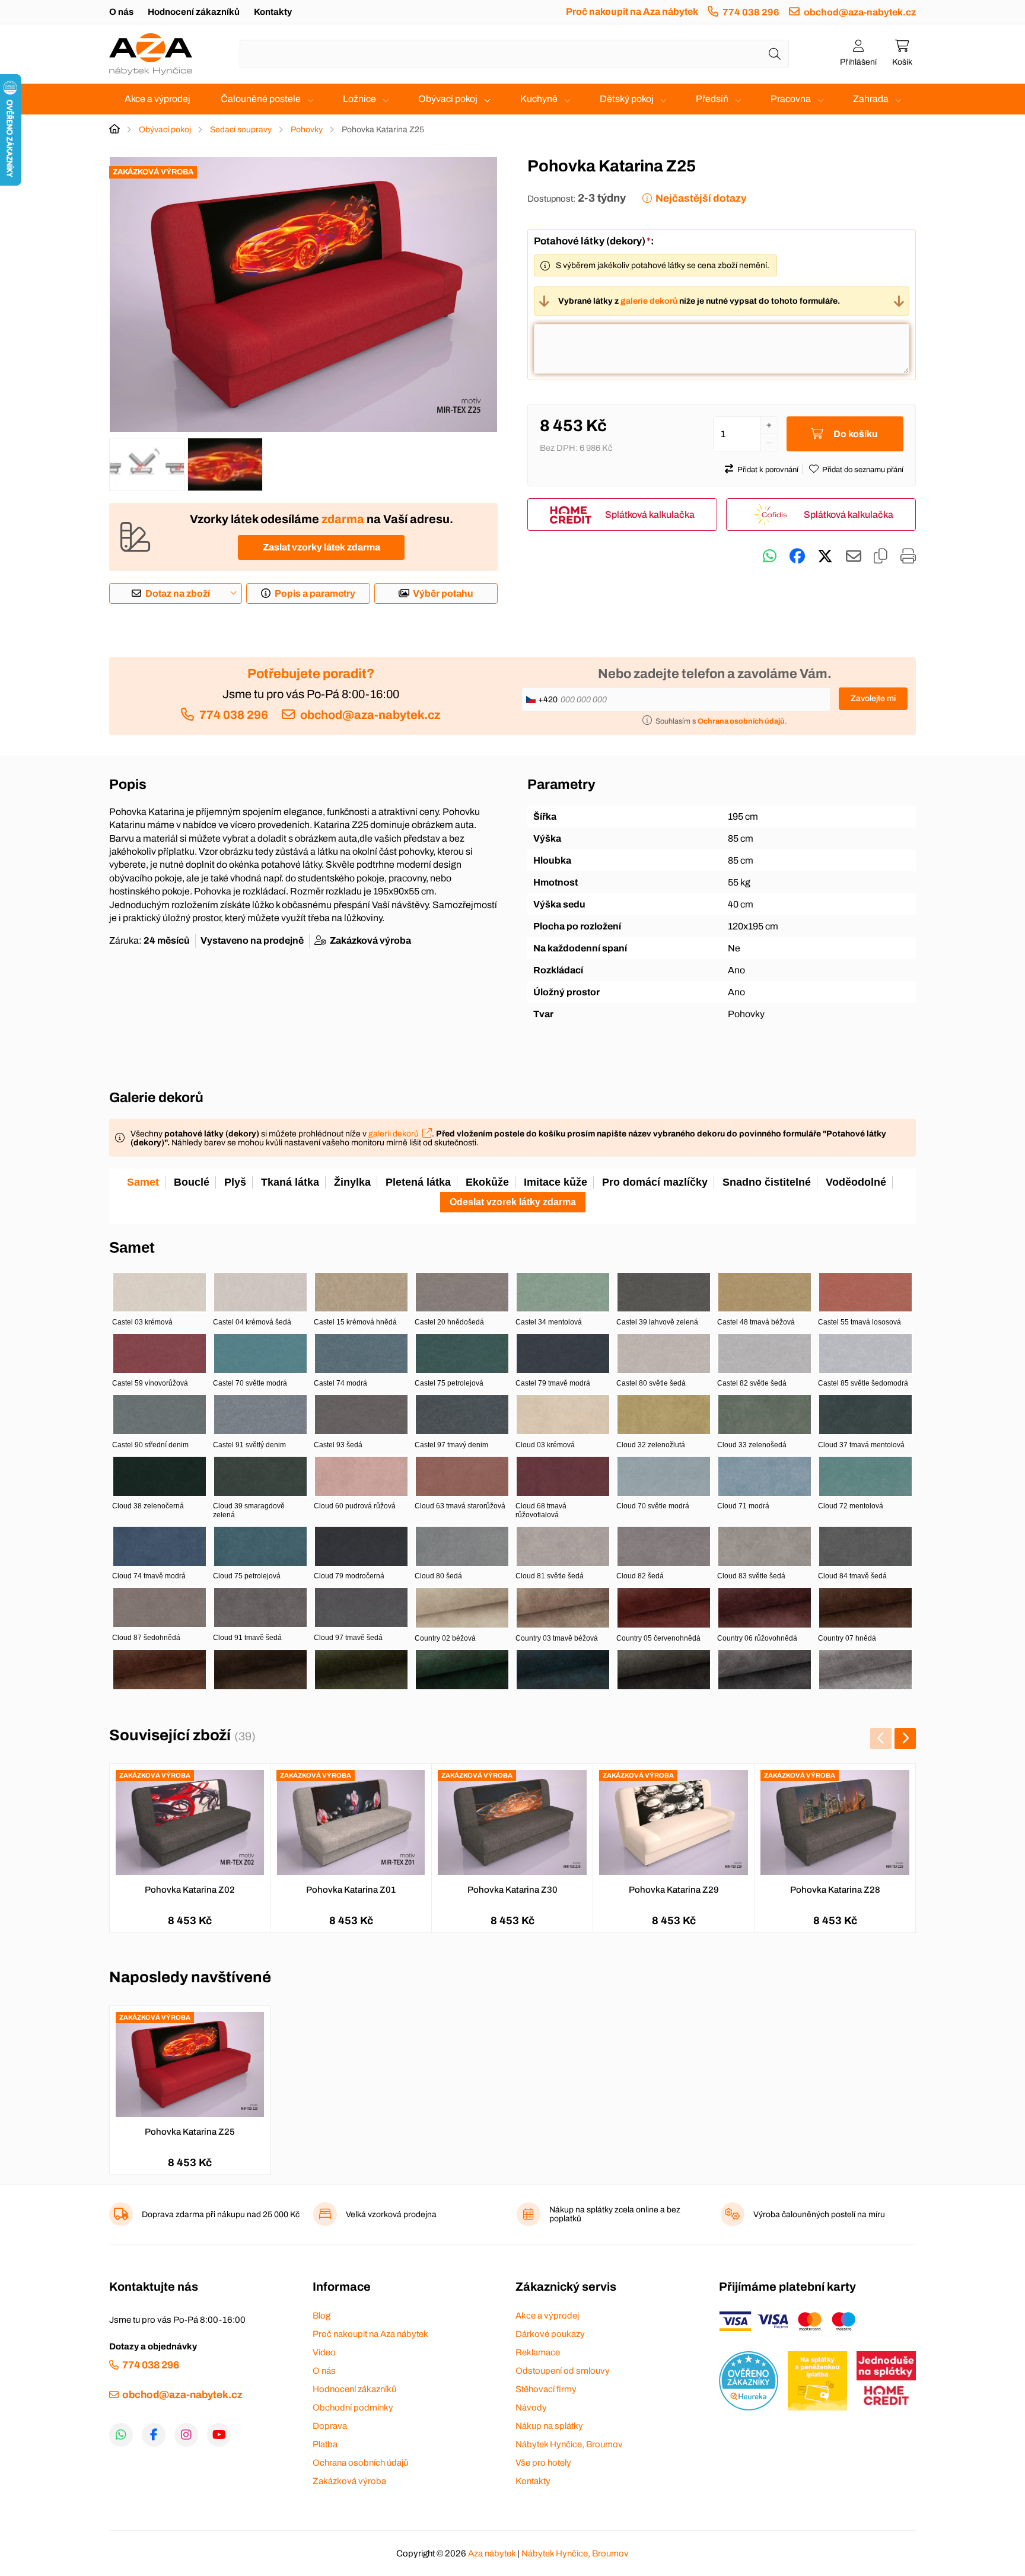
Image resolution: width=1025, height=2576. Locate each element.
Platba (325, 2444)
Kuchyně (539, 99)
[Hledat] (775, 54)
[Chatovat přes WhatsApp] (770, 556)
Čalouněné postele (261, 99)
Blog (321, 2316)
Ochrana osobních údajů (360, 2463)
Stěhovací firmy (546, 2389)
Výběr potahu (443, 593)
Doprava (330, 2426)
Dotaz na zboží (178, 593)
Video (324, 2352)
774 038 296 (751, 12)
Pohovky (307, 130)
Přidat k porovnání (768, 470)
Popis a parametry (315, 593)
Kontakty (273, 12)
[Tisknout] (908, 556)
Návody (531, 2408)
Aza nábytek (492, 2553)
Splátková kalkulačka (650, 515)
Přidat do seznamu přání (863, 470)
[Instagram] (186, 2435)
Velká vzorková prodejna (391, 2214)
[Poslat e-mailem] (854, 556)
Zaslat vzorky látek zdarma (321, 547)
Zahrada (871, 99)
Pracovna (791, 99)
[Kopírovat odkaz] (881, 556)
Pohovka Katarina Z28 (835, 1890)
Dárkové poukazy (550, 2334)
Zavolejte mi (873, 698)
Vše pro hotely (543, 2463)
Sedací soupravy (241, 130)
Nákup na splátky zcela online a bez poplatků (615, 2214)
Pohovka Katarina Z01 (351, 1890)
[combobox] (514, 54)
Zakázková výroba (349, 2481)
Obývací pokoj (448, 99)
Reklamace (538, 2352)
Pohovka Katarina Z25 (190, 2132)
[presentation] (881, 1738)
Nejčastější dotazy (701, 198)
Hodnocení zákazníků (194, 12)
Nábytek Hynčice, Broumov (569, 2444)
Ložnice (359, 99)
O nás (121, 12)
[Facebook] (154, 2435)
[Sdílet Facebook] (797, 556)
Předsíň (712, 99)
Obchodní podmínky (353, 2408)
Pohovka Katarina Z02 (190, 1890)
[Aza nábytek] (151, 54)
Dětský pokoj (627, 99)
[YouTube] (219, 2435)
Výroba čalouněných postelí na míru (819, 2214)
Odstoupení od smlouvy (563, 2371)
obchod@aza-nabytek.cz (860, 12)
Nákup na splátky (549, 2426)
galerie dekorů (649, 301)
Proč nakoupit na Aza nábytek (632, 12)
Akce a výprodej (157, 99)
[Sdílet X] (825, 556)
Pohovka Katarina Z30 (512, 1890)
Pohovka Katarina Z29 (674, 1890)
